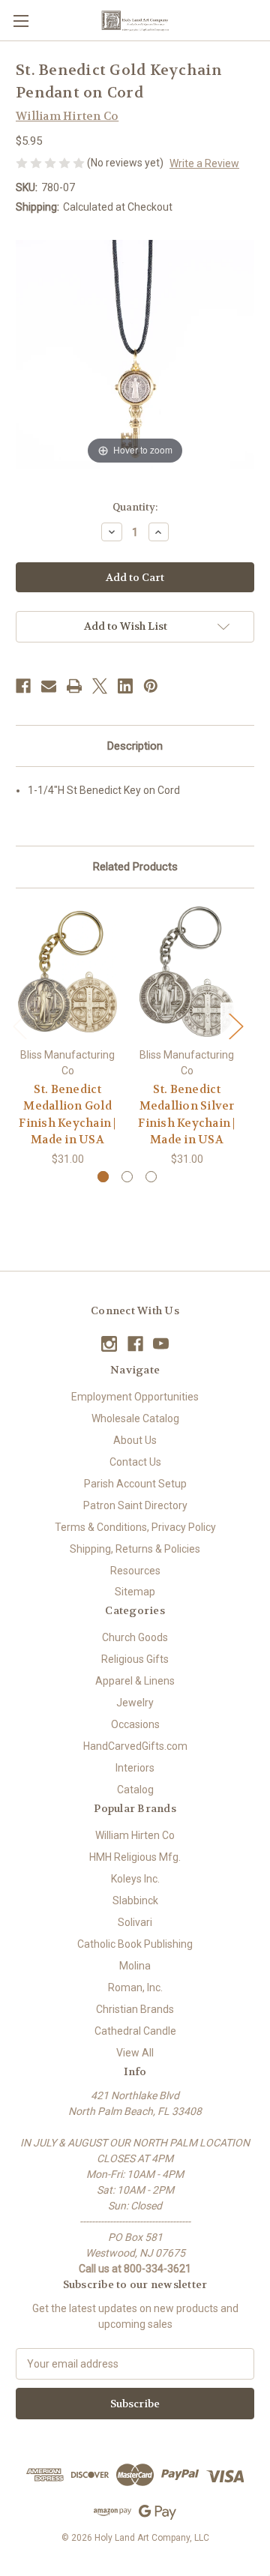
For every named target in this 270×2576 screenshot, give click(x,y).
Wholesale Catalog (135, 1418)
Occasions (135, 1724)
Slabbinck (135, 1901)
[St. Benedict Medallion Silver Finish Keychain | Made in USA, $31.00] (187, 972)
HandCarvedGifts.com (135, 1746)
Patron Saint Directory (135, 1505)
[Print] (74, 686)
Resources (135, 1571)
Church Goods (135, 1637)
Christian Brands (135, 2009)
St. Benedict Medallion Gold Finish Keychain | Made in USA (67, 1115)
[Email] (49, 686)
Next (235, 1025)
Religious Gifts (135, 1659)
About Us (135, 1440)
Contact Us (135, 1462)
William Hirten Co (135, 1835)
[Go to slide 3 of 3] (151, 1177)
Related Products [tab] (135, 867)
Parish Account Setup (135, 1484)
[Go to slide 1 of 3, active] (103, 1177)
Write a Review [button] (204, 163)
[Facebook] (23, 686)
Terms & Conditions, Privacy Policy (135, 1527)
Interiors (135, 1768)
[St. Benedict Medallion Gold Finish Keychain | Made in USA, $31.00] (67, 972)
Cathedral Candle (135, 2031)
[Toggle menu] (21, 21)
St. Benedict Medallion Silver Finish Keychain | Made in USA (186, 1115)
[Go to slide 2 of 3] (127, 1177)
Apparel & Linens (135, 1681)
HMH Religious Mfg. (135, 1857)
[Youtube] (161, 1344)
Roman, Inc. (135, 1987)
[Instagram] (109, 1344)
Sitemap (135, 1592)
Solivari (135, 1922)
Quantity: (135, 507)
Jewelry (135, 1703)
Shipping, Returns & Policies (135, 1549)
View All (135, 2053)
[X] (100, 686)
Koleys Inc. (135, 1879)
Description (135, 746)
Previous (19, 1025)
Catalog (135, 1790)
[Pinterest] (151, 686)
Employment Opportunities (135, 1397)
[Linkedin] (125, 686)
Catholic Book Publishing (135, 1944)
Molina (135, 1966)
